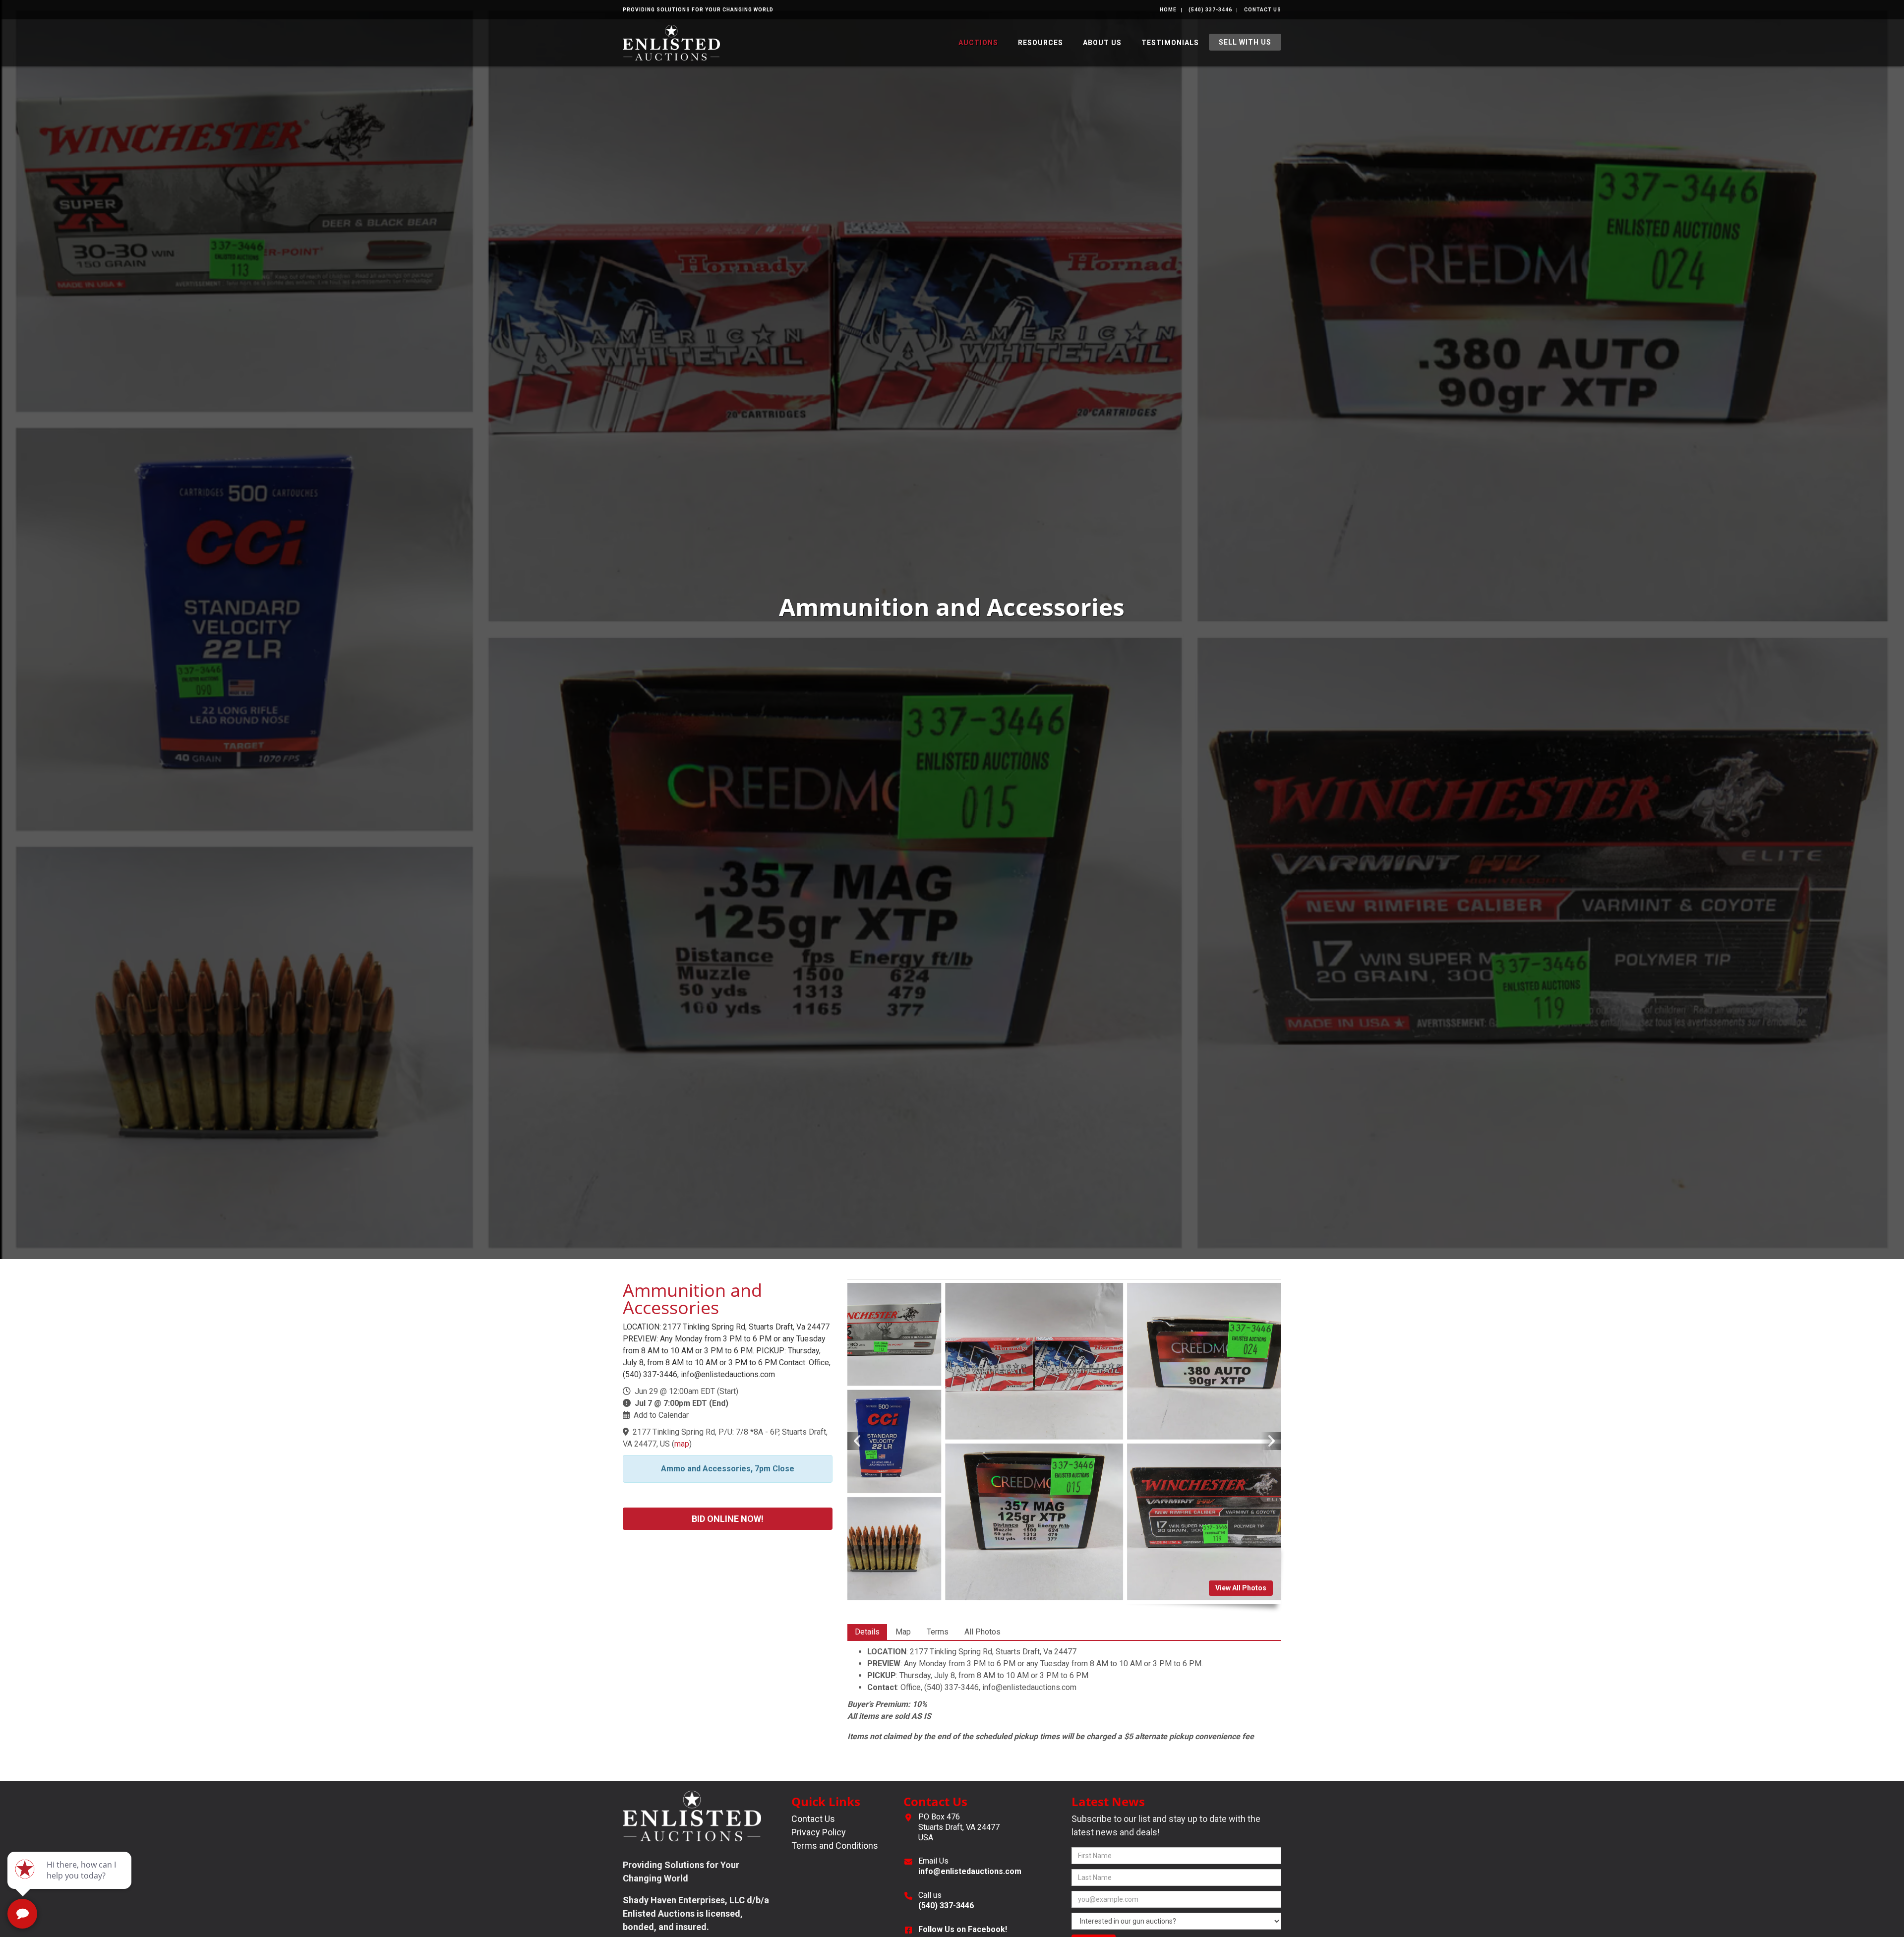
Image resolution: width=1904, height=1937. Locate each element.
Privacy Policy (819, 1832)
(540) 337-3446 (1210, 10)
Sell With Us (1245, 42)
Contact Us (1263, 10)
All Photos (982, 1632)
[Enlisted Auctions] (671, 42)
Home (1168, 10)
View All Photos (1241, 1588)
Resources (1041, 43)
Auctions (978, 43)
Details (867, 1632)
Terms (938, 1632)
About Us (1102, 43)
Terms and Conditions (835, 1846)
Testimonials (1170, 43)
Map (903, 1632)
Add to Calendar (661, 1415)
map (682, 1444)
